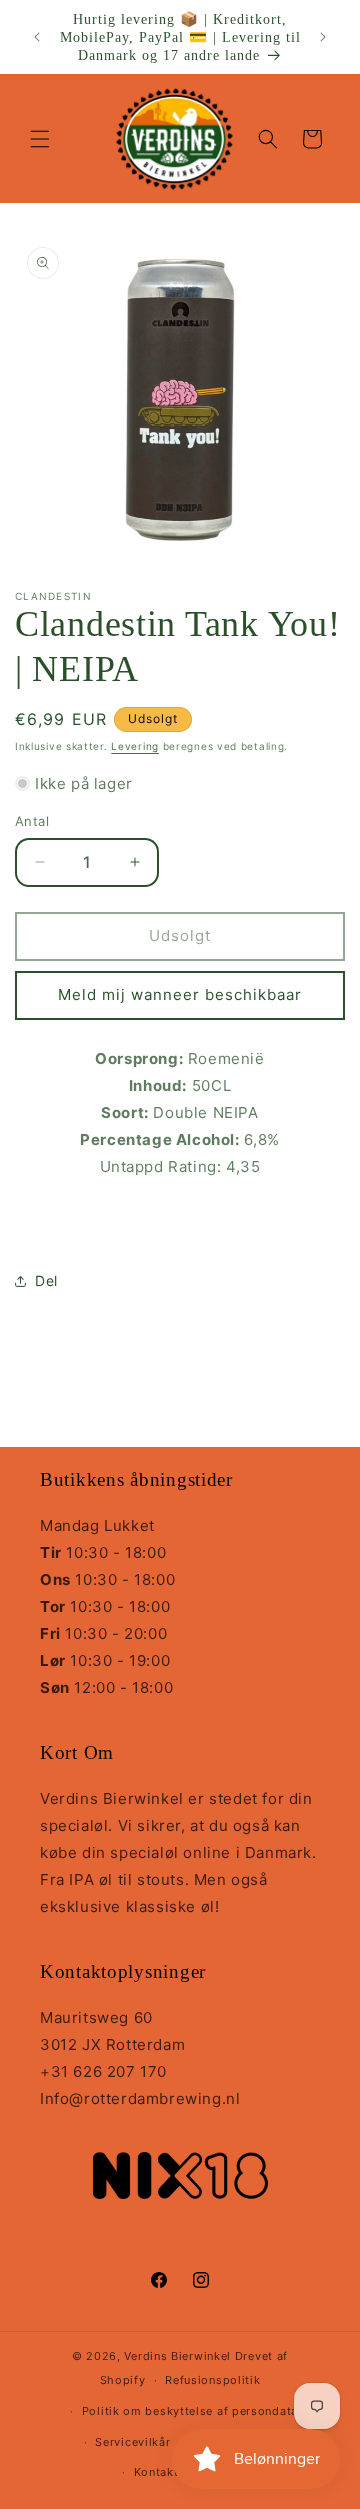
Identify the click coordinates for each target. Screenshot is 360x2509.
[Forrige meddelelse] (37, 37)
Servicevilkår (132, 2442)
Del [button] (46, 1280)
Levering (135, 746)
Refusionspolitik (212, 2380)
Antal (32, 821)
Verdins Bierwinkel (177, 2356)
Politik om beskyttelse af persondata (190, 2411)
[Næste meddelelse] (323, 37)
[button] (40, 139)
